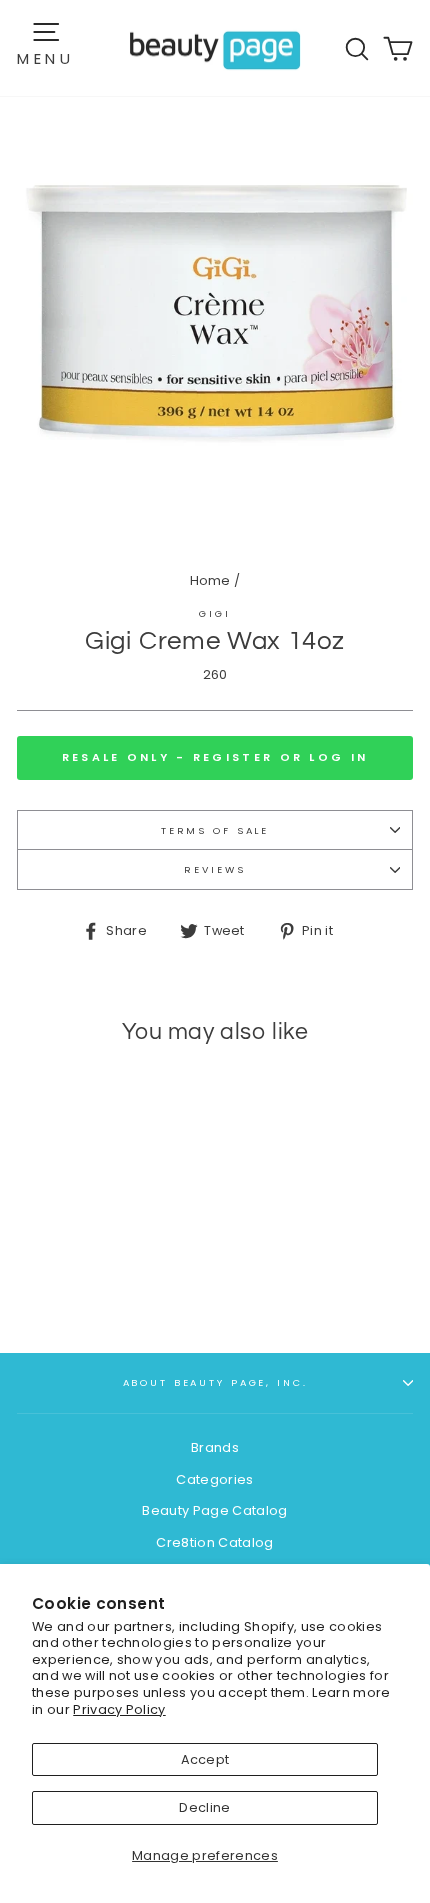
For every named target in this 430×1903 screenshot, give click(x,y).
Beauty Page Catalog (214, 1510)
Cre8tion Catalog (214, 1542)
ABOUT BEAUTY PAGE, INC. (215, 1382)
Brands (215, 1447)
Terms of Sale (215, 830)
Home (210, 580)
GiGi (214, 613)
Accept (205, 1759)
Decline (204, 1807)
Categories (214, 1479)
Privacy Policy (119, 1709)
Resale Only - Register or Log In (215, 757)
